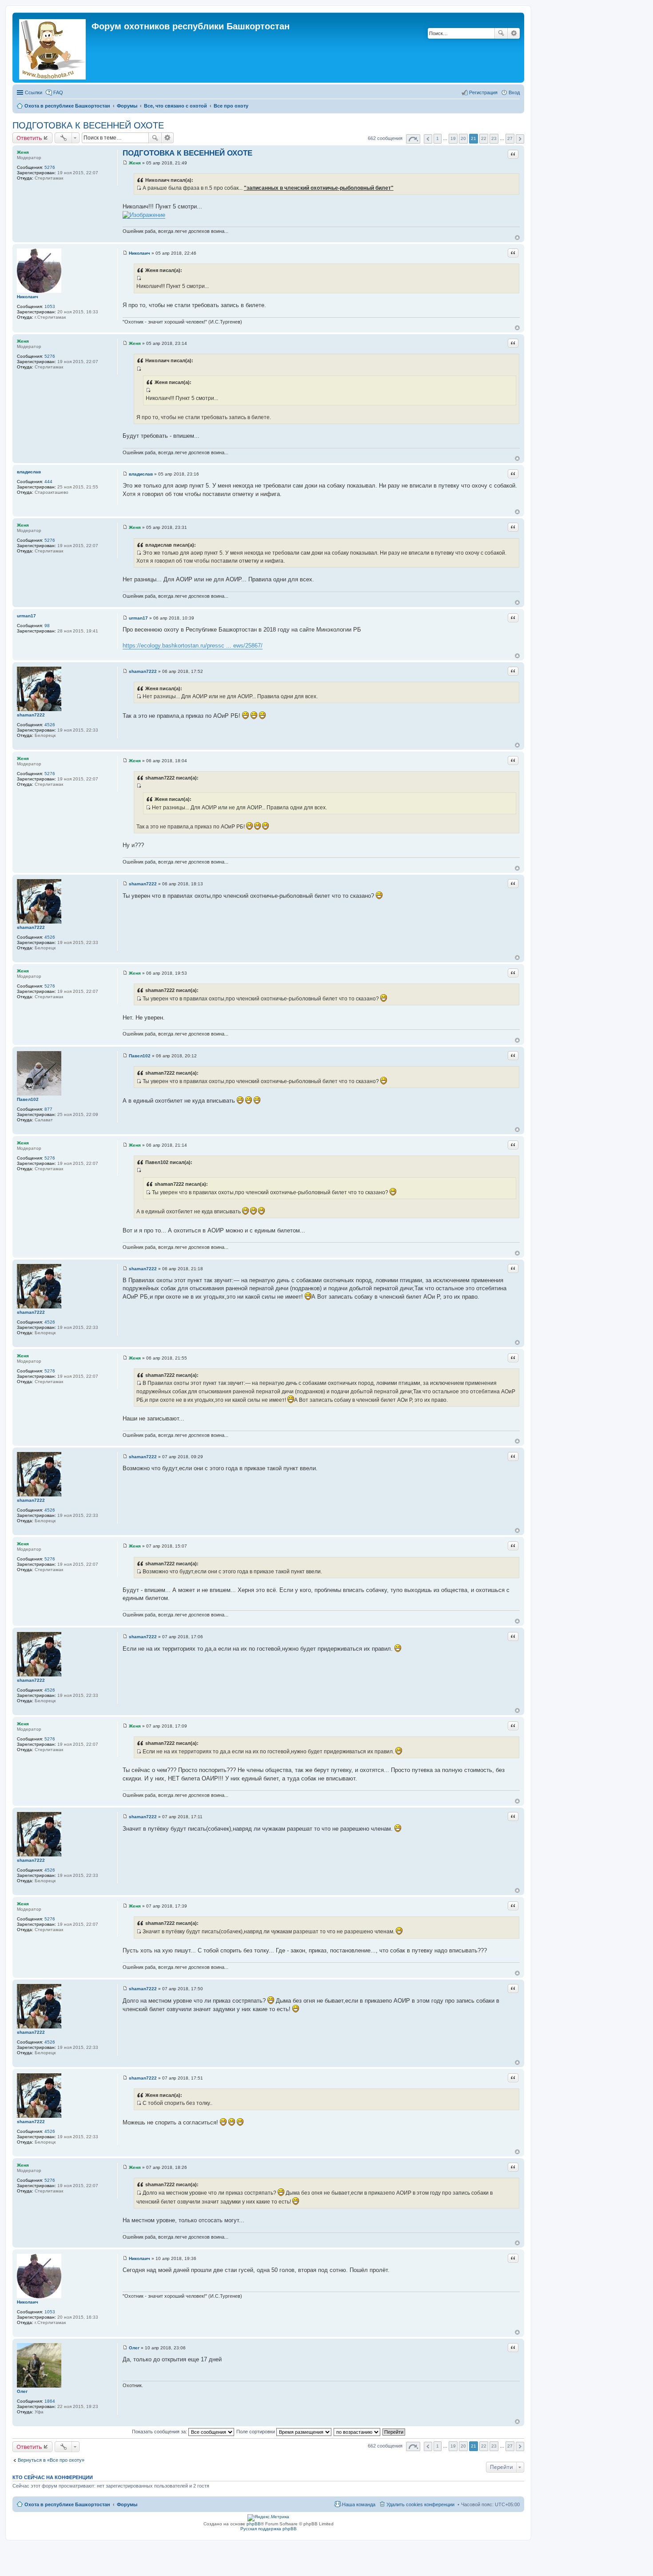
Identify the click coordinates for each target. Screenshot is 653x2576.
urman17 (26, 616)
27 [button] (510, 138)
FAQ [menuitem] (58, 92)
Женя (23, 152)
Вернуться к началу (517, 238)
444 (48, 482)
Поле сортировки (256, 2432)
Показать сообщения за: (160, 2432)
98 (47, 626)
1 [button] (438, 138)
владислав (29, 472)
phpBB (254, 2524)
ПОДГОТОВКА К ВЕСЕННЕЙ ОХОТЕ (88, 125)
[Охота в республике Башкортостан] (53, 48)
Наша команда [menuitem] (359, 2504)
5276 (50, 167)
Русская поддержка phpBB (269, 2529)
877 (48, 1109)
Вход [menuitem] (514, 92)
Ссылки (34, 92)
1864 (50, 2401)
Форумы (127, 2504)
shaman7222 (31, 715)
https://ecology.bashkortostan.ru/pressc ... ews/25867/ (193, 646)
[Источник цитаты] (139, 188)
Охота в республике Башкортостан (67, 2504)
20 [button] (463, 138)
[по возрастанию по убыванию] (357, 2432)
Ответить (29, 138)
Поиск (501, 33)
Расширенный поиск (514, 33)
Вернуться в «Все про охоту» (51, 2460)
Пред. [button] (428, 139)
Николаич (28, 297)
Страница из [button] (413, 139)
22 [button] (484, 138)
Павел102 (28, 1099)
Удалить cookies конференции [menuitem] (420, 2504)
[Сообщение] (125, 163)
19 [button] (453, 138)
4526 (50, 725)
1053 (50, 306)
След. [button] (520, 139)
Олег (22, 2391)
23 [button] (494, 138)
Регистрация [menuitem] (483, 92)
